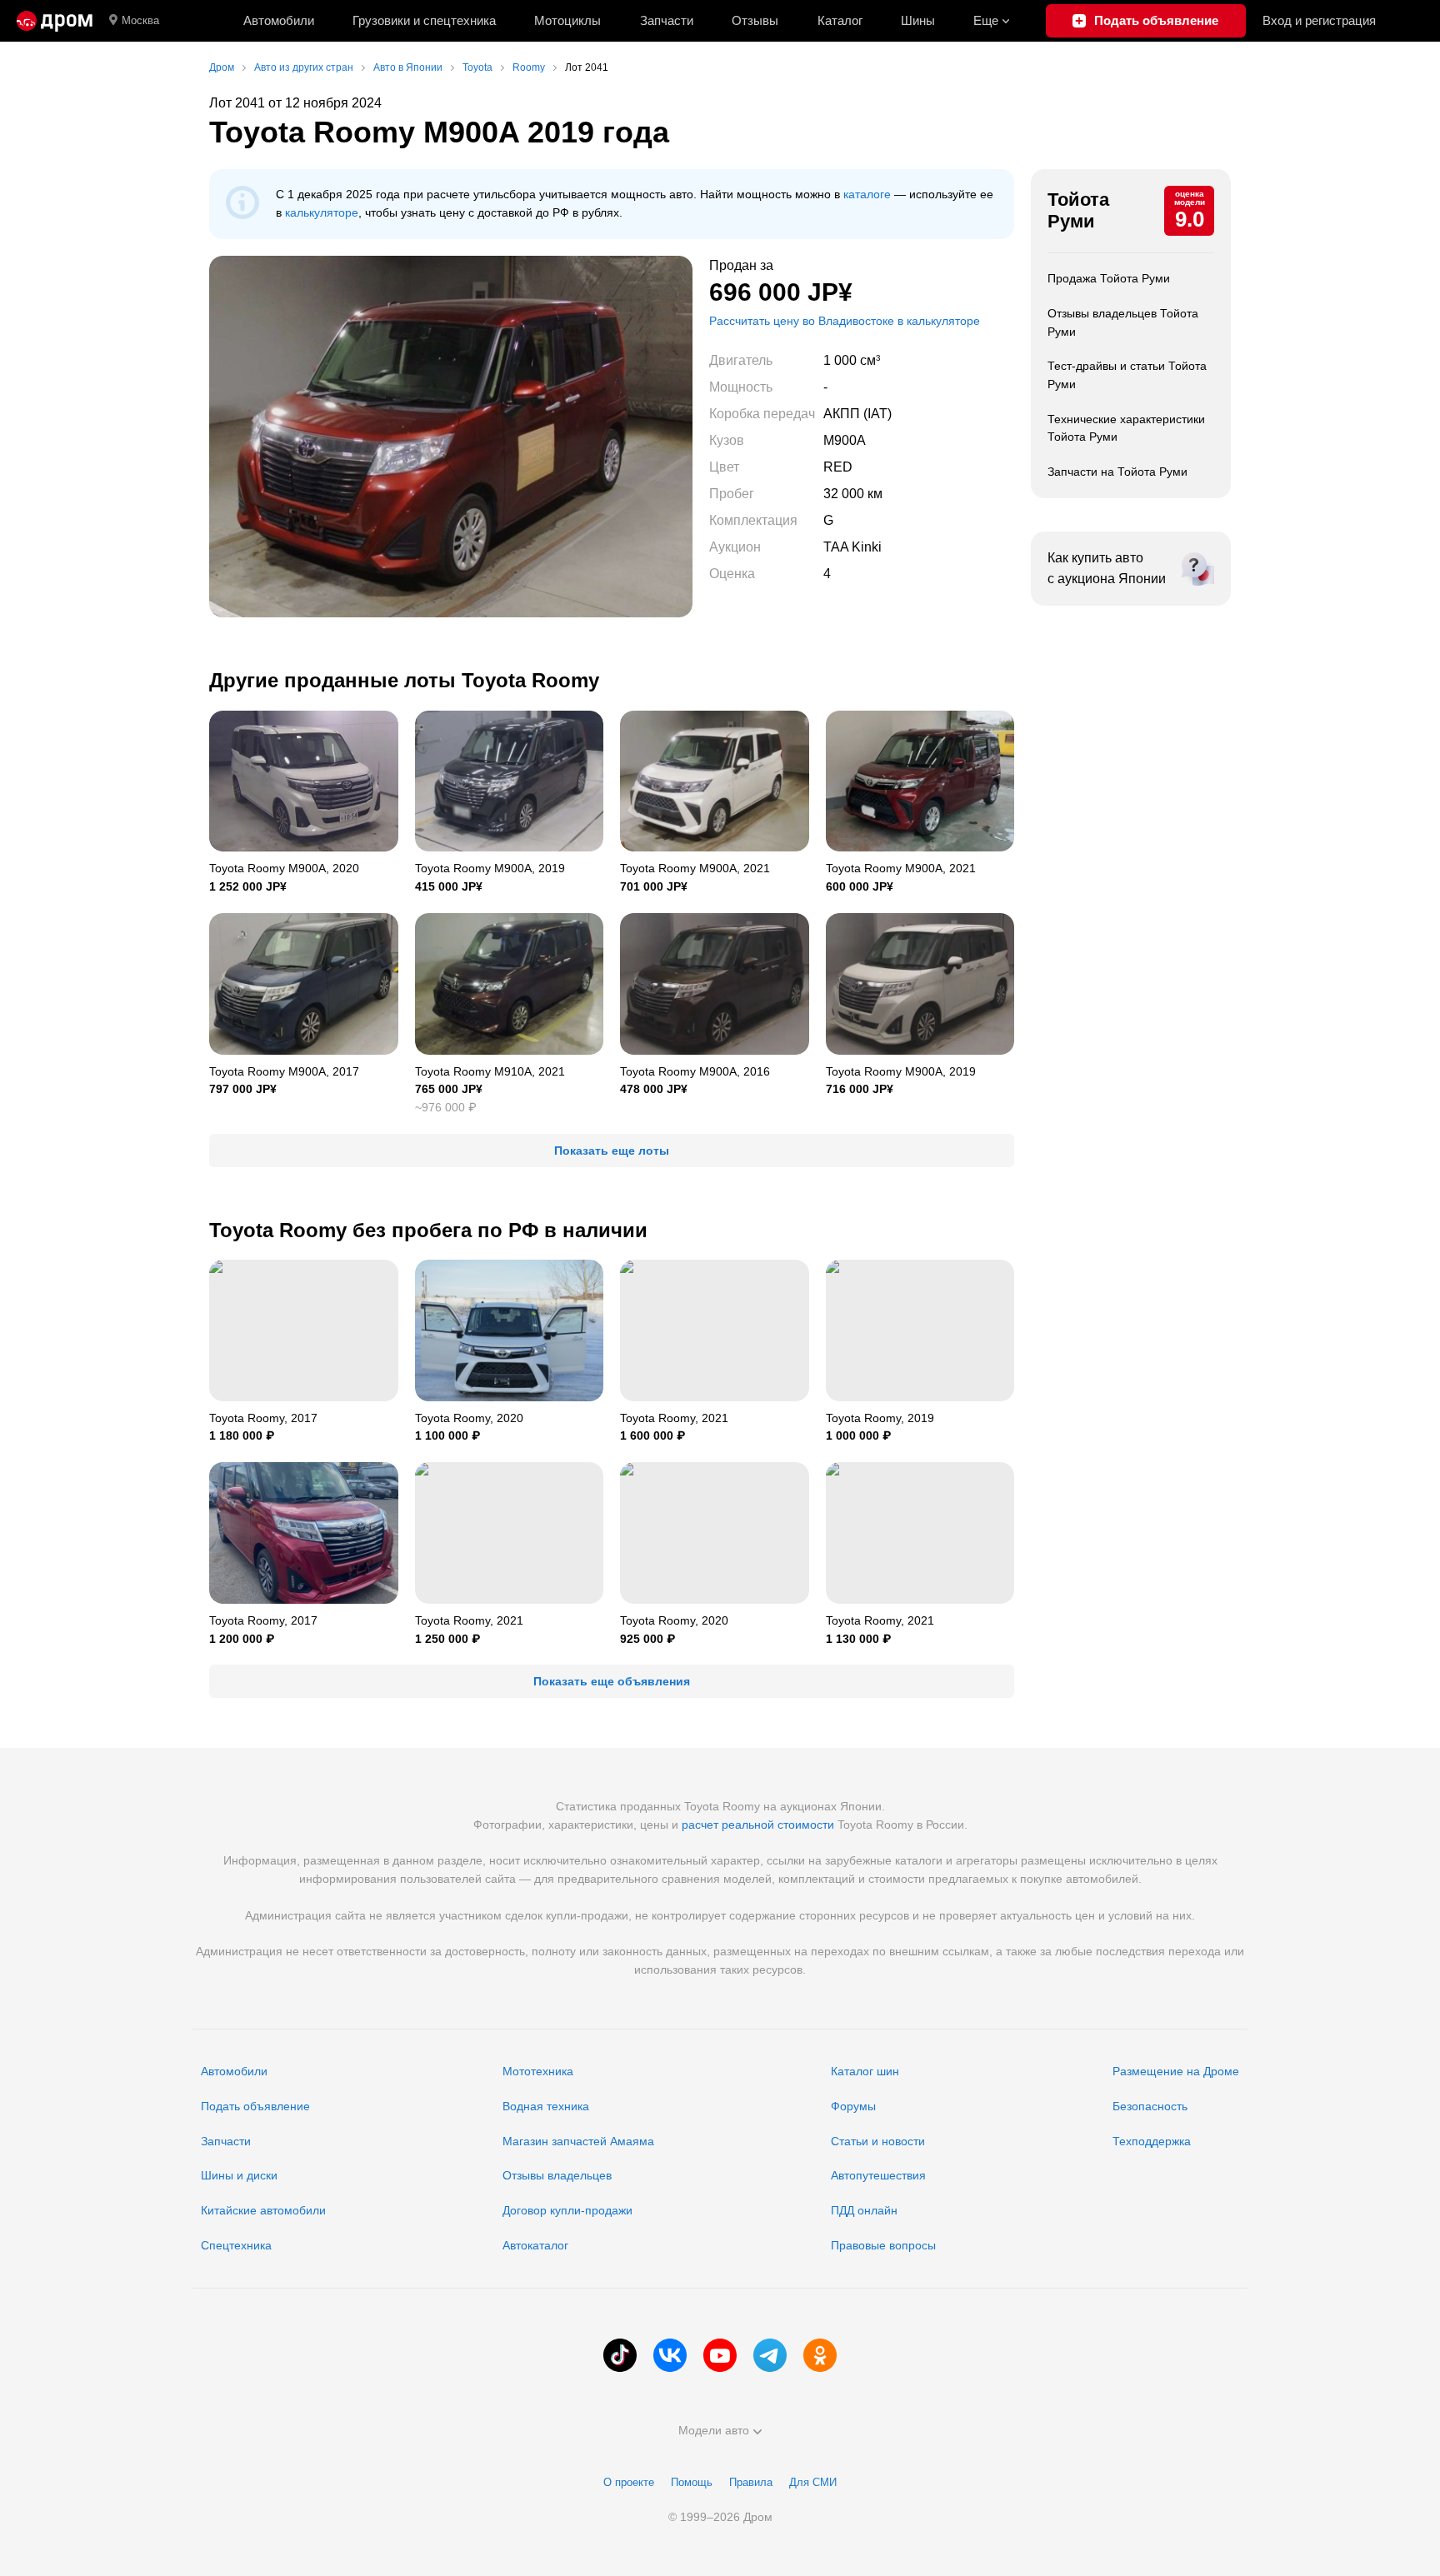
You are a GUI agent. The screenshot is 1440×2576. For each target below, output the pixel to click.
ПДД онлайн (864, 2210)
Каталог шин (865, 2071)
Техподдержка (1152, 2141)
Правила (751, 2482)
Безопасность (1150, 2106)
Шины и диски (239, 2175)
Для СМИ (813, 2482)
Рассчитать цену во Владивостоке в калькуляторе (845, 321)
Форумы (853, 2106)
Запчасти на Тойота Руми (1117, 472)
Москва (140, 20)
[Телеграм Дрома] (770, 2355)
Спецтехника (236, 2245)
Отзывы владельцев (557, 2175)
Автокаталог (535, 2245)
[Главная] (55, 21)
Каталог (840, 20)
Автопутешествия (878, 2175)
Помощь (692, 2482)
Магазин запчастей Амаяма (578, 2141)
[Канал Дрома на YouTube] (720, 2355)
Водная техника (546, 2106)
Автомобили (279, 20)
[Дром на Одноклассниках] (820, 2355)
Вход (1319, 20)
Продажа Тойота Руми (1109, 278)
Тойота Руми (1078, 210)
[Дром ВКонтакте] (670, 2355)
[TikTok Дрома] (620, 2355)
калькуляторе (322, 212)
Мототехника (538, 2071)
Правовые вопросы (883, 2245)
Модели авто (714, 2430)
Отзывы (755, 20)
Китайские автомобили (263, 2210)
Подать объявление (255, 2106)
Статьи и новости (878, 2141)
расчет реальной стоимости (758, 1825)
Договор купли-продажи (567, 2210)
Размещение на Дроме (1176, 2071)
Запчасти (667, 20)
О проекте (629, 2482)
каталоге (867, 194)
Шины (918, 20)
